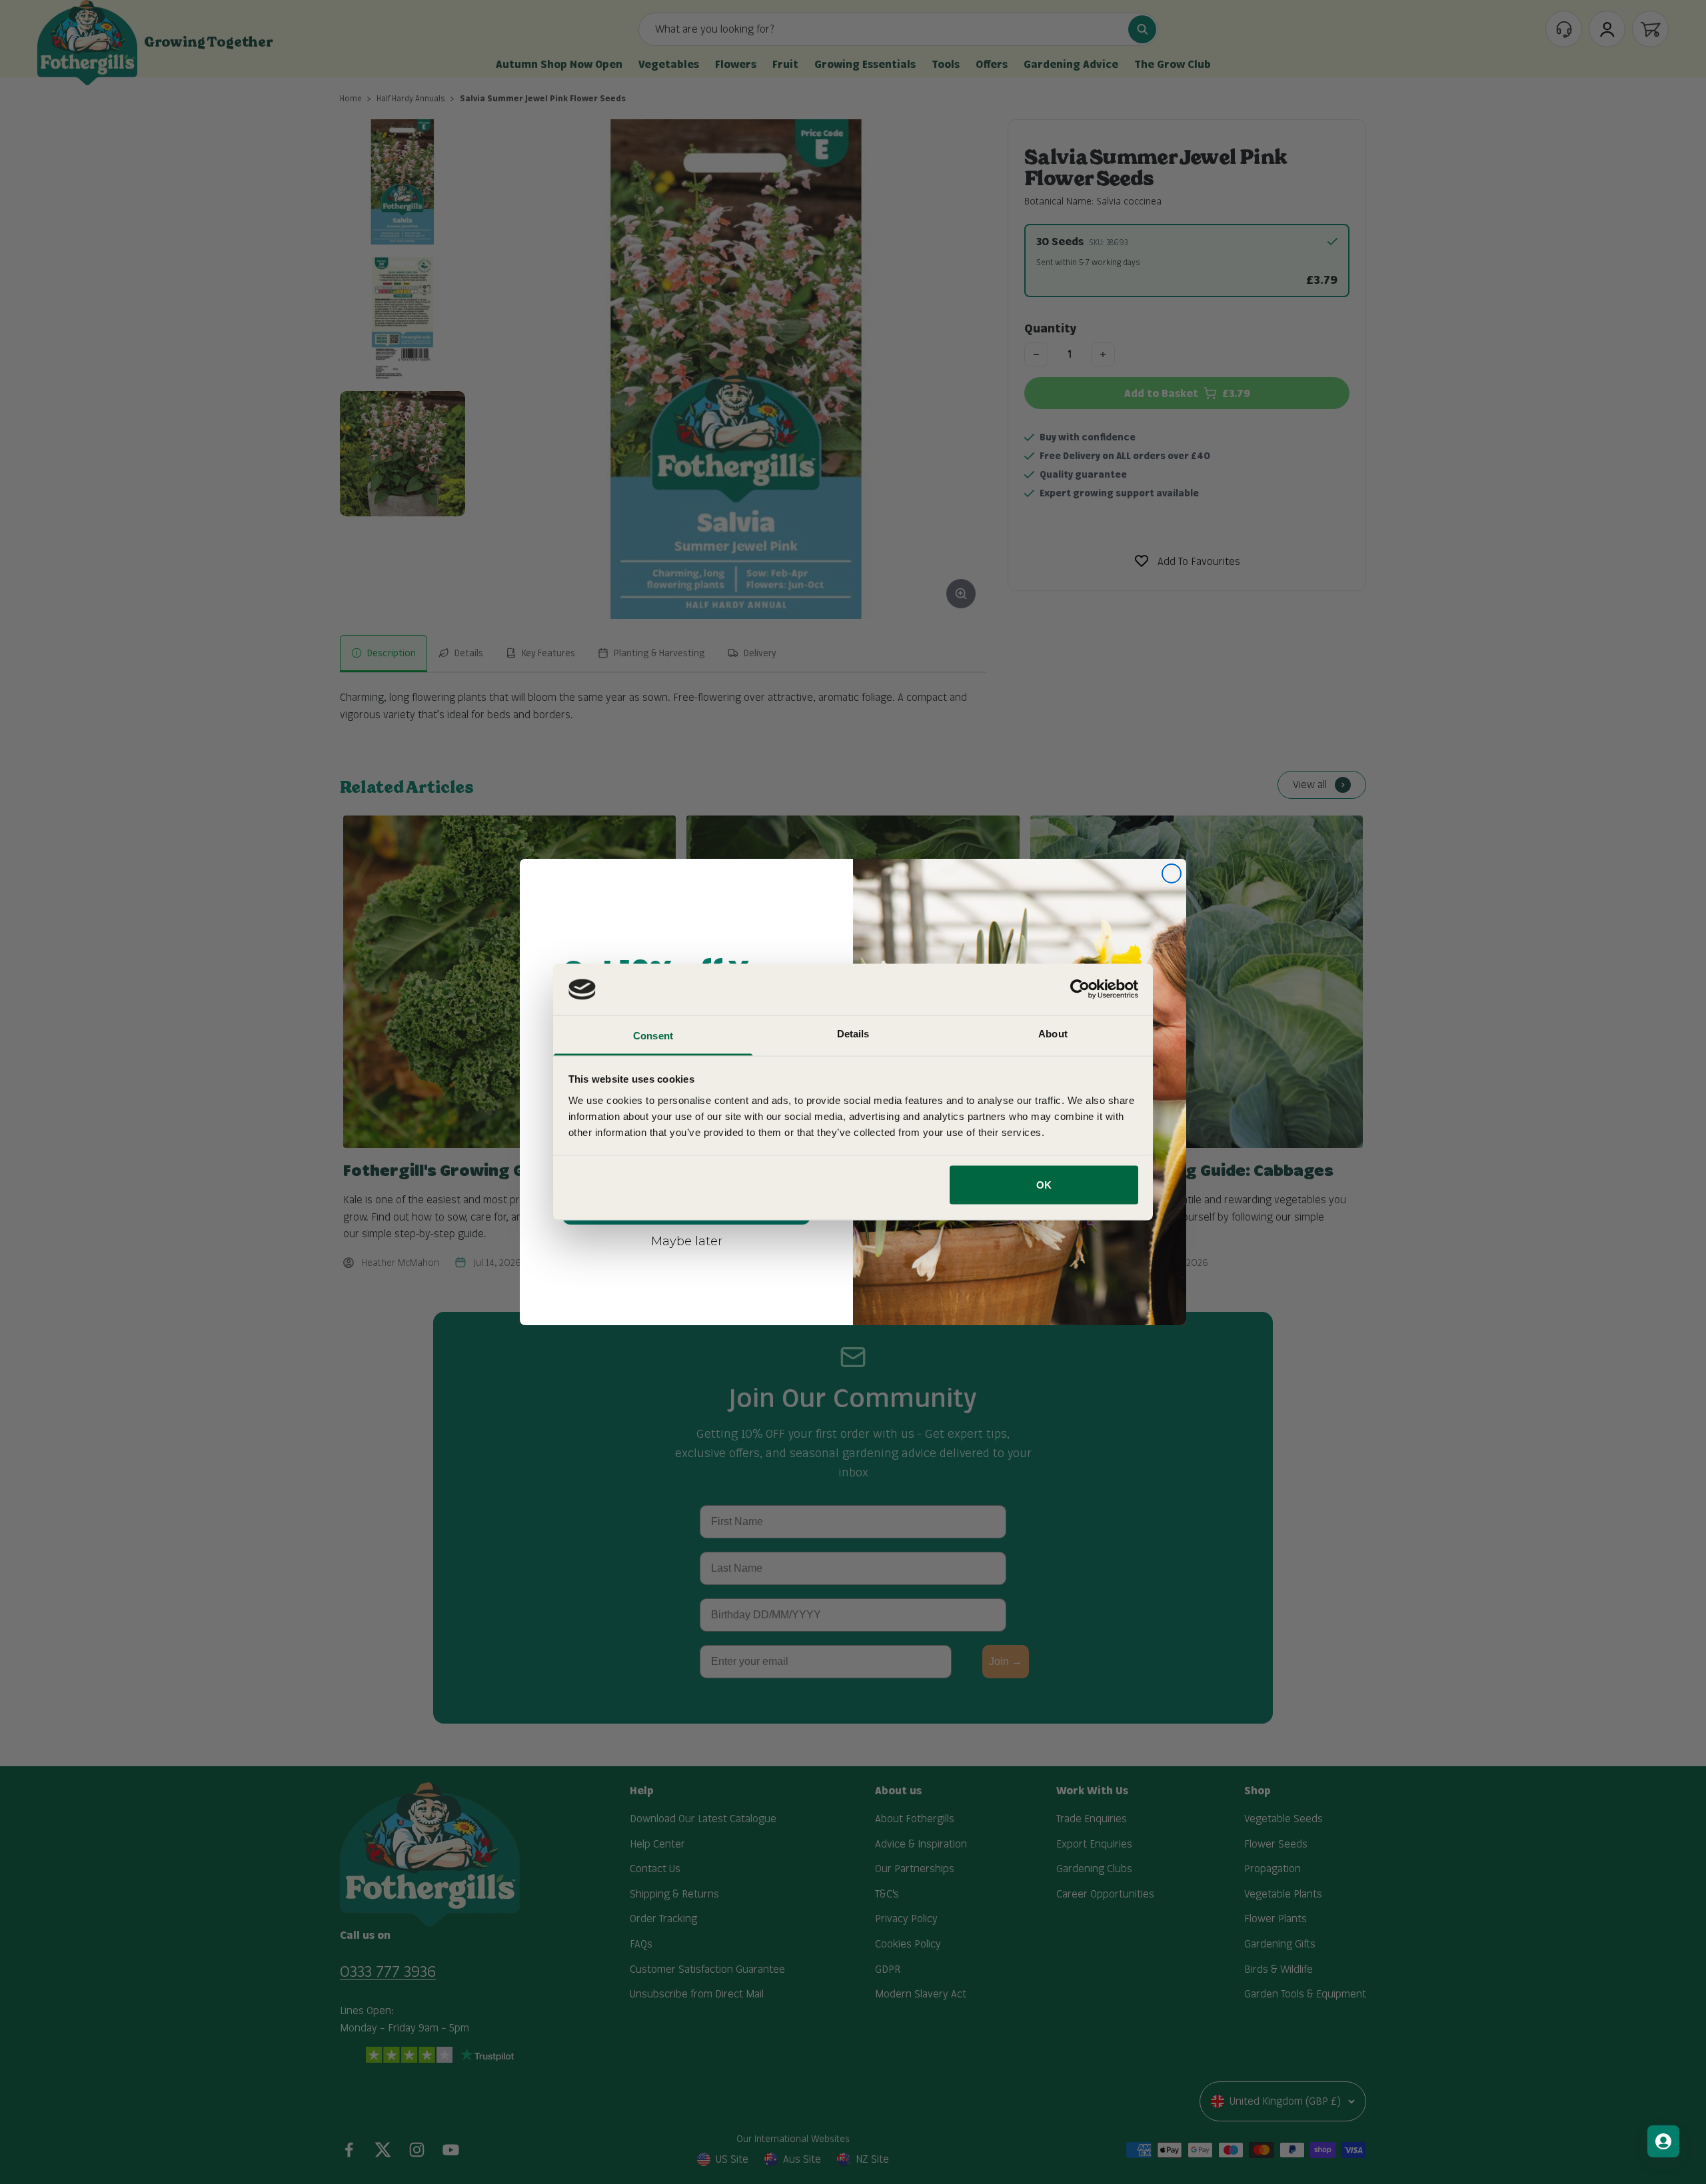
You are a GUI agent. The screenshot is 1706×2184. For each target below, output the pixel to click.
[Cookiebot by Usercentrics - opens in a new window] (1080, 989)
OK (1044, 1185)
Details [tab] (853, 1033)
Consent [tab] (653, 1035)
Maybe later (687, 1241)
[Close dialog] (1172, 873)
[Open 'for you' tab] (1663, 2141)
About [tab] (1053, 1033)
